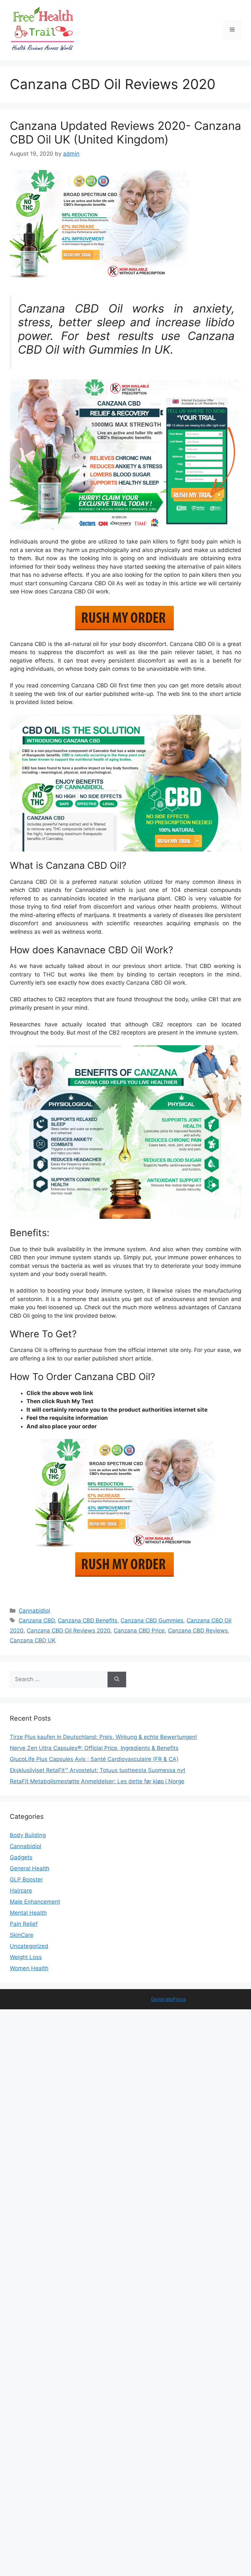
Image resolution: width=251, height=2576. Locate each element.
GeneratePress (168, 1999)
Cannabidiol (34, 1611)
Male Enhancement (35, 1902)
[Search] (117, 1679)
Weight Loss (26, 1957)
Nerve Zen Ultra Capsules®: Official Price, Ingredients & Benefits (94, 1748)
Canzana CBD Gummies (152, 1620)
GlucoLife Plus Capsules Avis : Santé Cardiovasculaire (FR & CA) (94, 1759)
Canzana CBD (37, 1620)
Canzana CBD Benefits (88, 1620)
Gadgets (21, 1857)
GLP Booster (26, 1879)
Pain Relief (24, 1924)
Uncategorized (29, 1946)
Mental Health (28, 1913)
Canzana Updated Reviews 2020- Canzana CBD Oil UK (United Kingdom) (125, 132)
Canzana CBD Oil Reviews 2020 (69, 1631)
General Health (30, 1868)
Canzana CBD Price (139, 1631)
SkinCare (22, 1935)
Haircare (21, 1891)
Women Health (29, 1968)
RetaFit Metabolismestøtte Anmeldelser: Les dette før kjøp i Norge (97, 1781)
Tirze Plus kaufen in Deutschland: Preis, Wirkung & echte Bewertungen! (103, 1737)
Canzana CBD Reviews (198, 1631)
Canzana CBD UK (33, 1640)
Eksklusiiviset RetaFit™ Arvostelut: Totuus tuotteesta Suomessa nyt (98, 1770)
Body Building (28, 1835)
